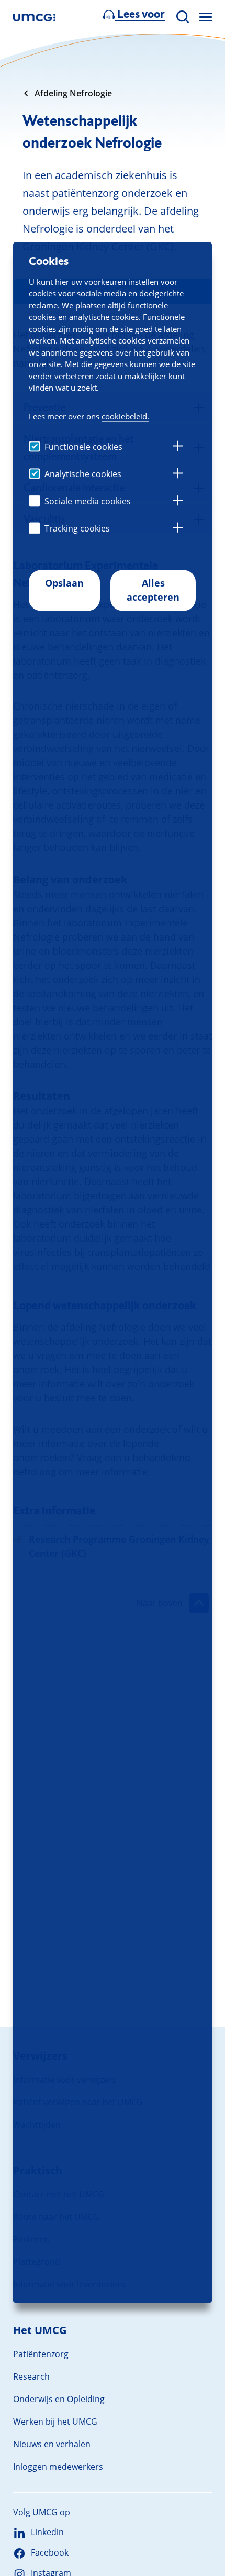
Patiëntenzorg (41, 2354)
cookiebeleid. (125, 416)
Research (31, 2376)
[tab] (178, 447)
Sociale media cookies (88, 501)
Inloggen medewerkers (58, 2467)
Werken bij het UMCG (55, 2422)
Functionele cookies (83, 447)
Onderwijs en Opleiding (59, 2399)
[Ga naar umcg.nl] (34, 17)
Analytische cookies (83, 474)
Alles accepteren (153, 590)
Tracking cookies (77, 528)
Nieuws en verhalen (52, 2444)
